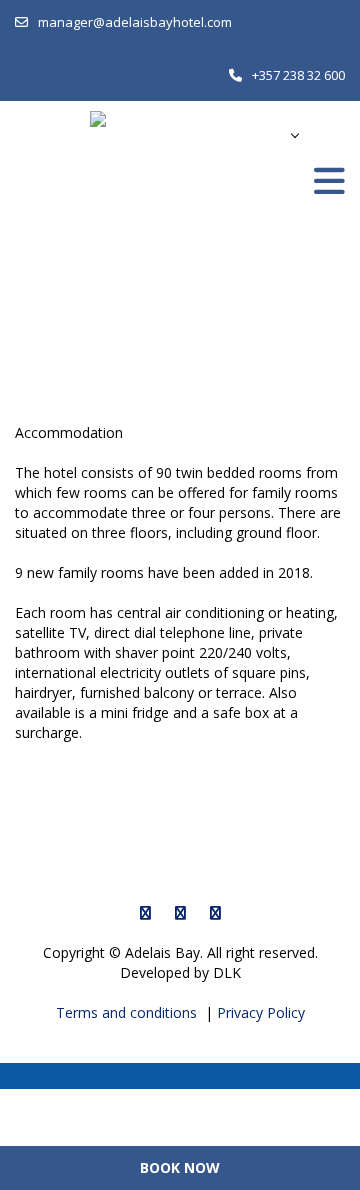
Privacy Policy (261, 1012)
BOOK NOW (180, 1167)
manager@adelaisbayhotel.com (135, 22)
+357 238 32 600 (298, 75)
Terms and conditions (128, 1012)
